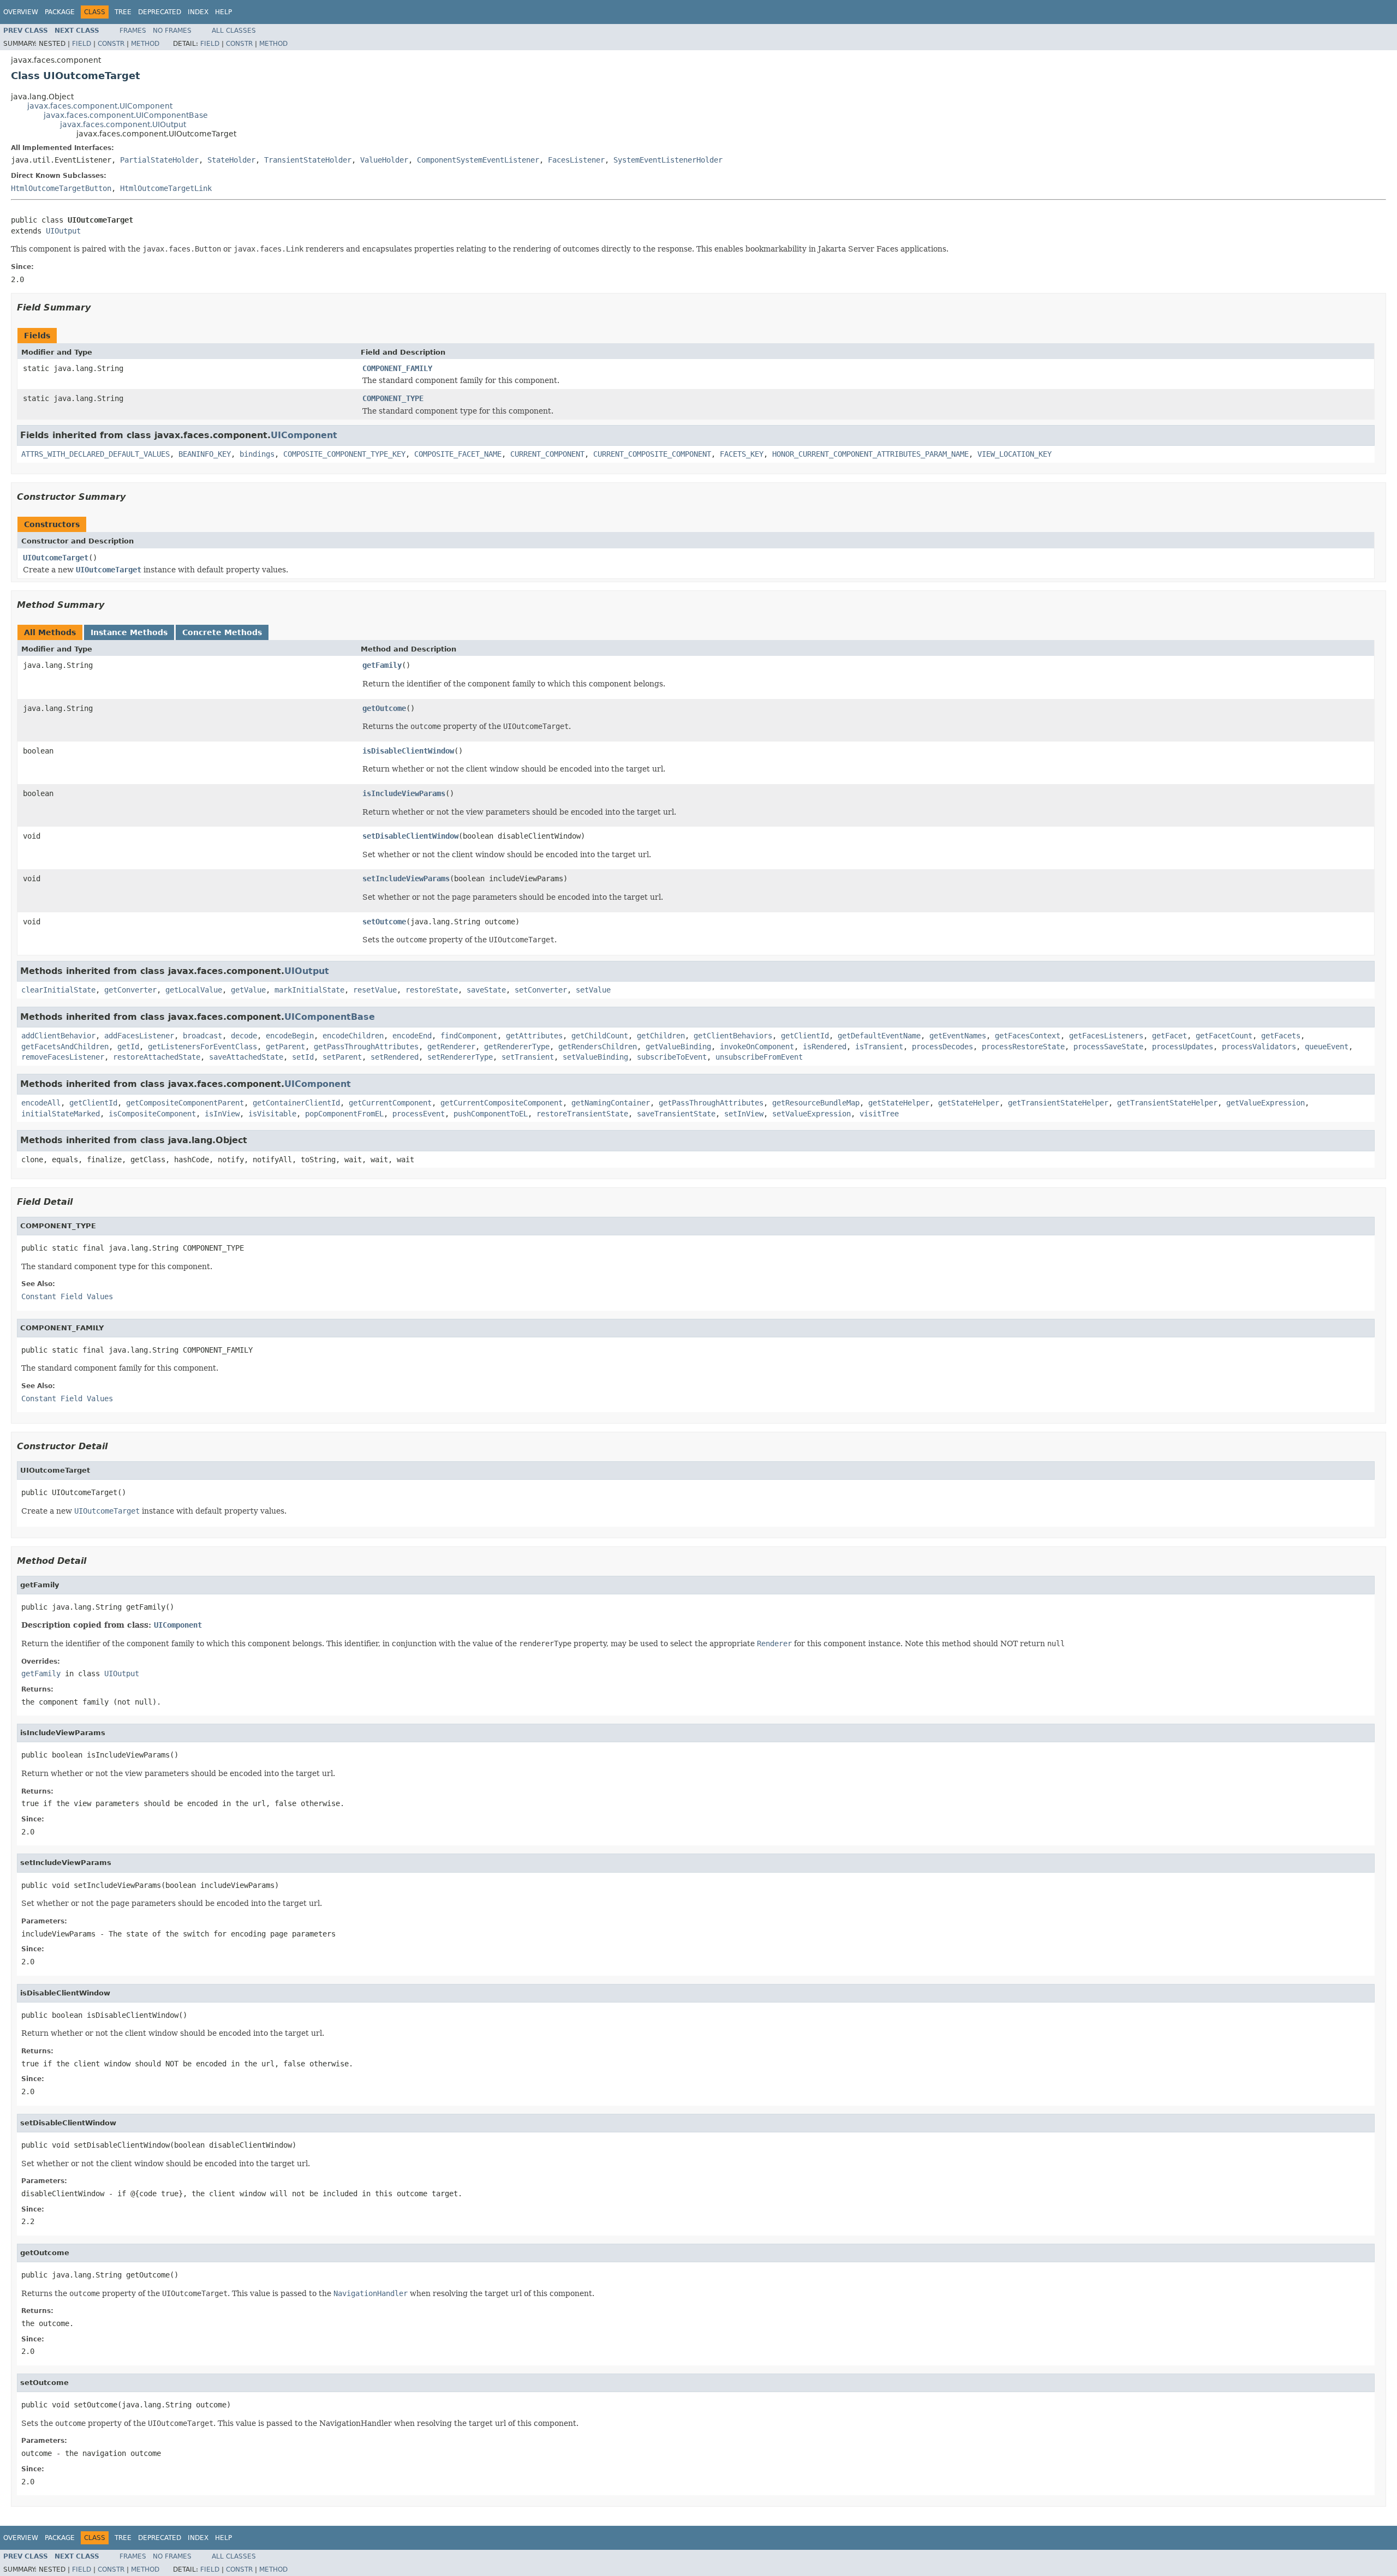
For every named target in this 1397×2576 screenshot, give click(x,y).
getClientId (805, 1036)
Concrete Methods (222, 632)
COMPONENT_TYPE (393, 398)
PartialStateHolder (159, 160)
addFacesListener (139, 1036)
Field (82, 44)
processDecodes (942, 1047)
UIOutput (63, 231)
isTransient (879, 1047)
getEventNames (958, 1036)
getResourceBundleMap (816, 1103)
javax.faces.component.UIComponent (100, 106)
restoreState (432, 990)
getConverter (130, 990)
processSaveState (1108, 1047)
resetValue (375, 990)
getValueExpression (1265, 1103)
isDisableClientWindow (408, 751)
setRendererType (460, 1057)
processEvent (419, 1114)
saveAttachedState (246, 1057)
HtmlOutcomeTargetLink (166, 188)
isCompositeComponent (152, 1114)
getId (128, 1047)
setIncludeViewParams (406, 878)
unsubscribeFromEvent (759, 1057)
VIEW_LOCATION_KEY (1014, 454)
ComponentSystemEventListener (478, 160)
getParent (285, 1047)
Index (198, 12)
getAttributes (534, 1036)
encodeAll (41, 1103)
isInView (222, 1114)
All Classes (234, 31)
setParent (342, 1057)
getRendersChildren (598, 1047)
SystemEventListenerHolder (668, 160)
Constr (111, 44)
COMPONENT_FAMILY (397, 368)
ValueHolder (384, 160)
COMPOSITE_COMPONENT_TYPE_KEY (344, 454)
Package (60, 12)
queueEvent (1327, 1047)
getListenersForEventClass (202, 1047)
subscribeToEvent (672, 1057)
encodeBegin (290, 1036)
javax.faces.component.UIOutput (123, 124)
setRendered (395, 1057)
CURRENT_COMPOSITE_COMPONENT (652, 454)
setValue (593, 990)
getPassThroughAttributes (366, 1047)
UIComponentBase (330, 1017)
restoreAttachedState (157, 1057)
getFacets (1281, 1036)
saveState (486, 990)
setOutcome (384, 922)
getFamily (382, 665)
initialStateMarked (61, 1114)
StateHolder (231, 160)
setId (303, 1057)
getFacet (1169, 1036)
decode (244, 1036)
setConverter (541, 990)
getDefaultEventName (879, 1036)
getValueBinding (678, 1047)
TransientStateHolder (308, 160)
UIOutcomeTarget (56, 558)
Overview (21, 12)
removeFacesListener (63, 1057)
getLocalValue (194, 990)
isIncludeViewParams (404, 793)
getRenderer (451, 1047)
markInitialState (309, 990)
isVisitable (272, 1114)
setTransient (528, 1057)
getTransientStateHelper (1058, 1103)
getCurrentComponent (390, 1103)
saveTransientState (676, 1114)
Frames (133, 31)
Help (223, 12)
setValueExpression (811, 1114)
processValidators (1259, 1047)
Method (145, 44)
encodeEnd (412, 1036)
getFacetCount (1224, 1036)
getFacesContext (1028, 1036)
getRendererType (517, 1047)
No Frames (172, 31)
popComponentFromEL (344, 1114)
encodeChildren (353, 1036)
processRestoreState (1023, 1047)
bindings (257, 454)
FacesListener (576, 160)
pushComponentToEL (491, 1114)
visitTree (879, 1114)
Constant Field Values (67, 1296)
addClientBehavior (58, 1036)
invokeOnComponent (757, 1047)
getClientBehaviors (733, 1036)
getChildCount (600, 1036)
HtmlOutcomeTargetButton (61, 188)
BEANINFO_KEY (205, 454)
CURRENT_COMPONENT (547, 454)
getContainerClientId (296, 1103)
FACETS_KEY (742, 454)
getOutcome (384, 708)
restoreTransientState (582, 1114)
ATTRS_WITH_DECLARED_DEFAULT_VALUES (95, 454)
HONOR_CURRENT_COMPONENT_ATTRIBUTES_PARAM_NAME (870, 454)
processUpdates (1183, 1047)
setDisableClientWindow (410, 836)
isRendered (825, 1047)
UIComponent (304, 435)
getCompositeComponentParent (185, 1103)
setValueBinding (595, 1057)
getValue (248, 990)
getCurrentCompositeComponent (502, 1103)
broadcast (202, 1036)
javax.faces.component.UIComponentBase (126, 115)
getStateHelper (899, 1103)
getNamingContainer (611, 1103)
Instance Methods (129, 632)
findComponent (469, 1036)
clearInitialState (58, 990)
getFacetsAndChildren (65, 1047)
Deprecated (160, 12)
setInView (744, 1114)
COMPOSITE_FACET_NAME (458, 454)
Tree (123, 12)
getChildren (661, 1036)
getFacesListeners (1106, 1036)
